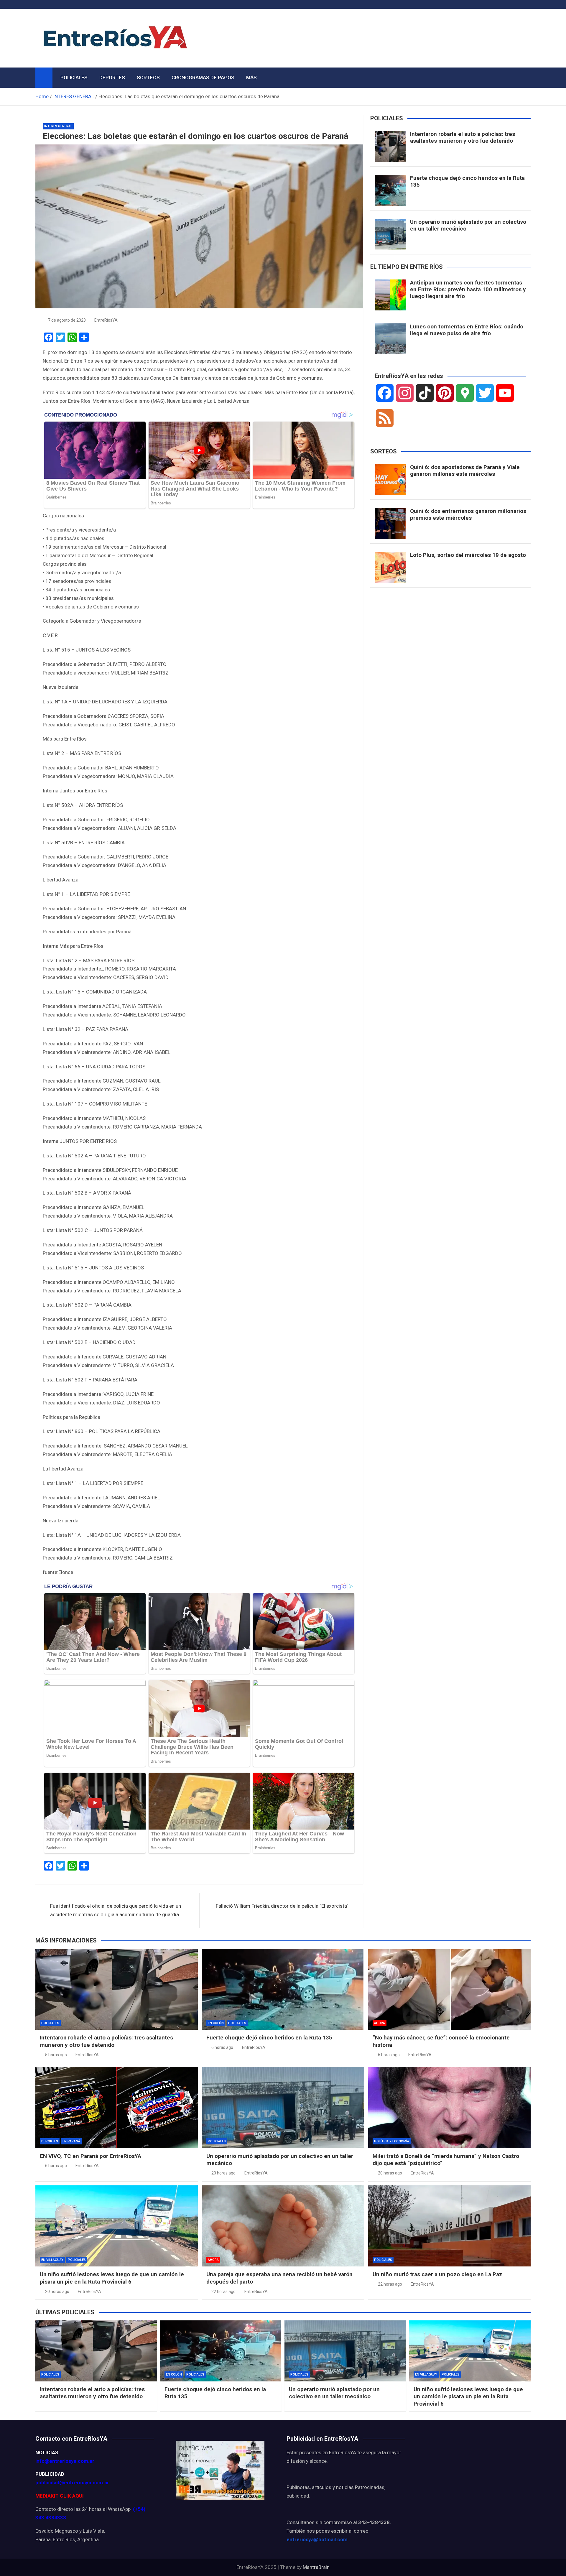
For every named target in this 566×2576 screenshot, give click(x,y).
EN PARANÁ (71, 2141)
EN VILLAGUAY (52, 2260)
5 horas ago (56, 2055)
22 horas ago (223, 2292)
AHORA (380, 2023)
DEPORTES (112, 78)
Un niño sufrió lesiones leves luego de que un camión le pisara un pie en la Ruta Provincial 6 (112, 2278)
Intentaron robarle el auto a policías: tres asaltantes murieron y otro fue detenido (463, 137)
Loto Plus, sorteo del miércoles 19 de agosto (468, 555)
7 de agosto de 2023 (67, 320)
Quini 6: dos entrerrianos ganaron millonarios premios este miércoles (468, 514)
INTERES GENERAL (58, 126)
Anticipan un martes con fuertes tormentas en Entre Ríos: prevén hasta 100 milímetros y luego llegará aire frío (468, 289)
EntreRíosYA (106, 320)
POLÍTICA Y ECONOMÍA (392, 2141)
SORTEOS (148, 78)
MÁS (251, 78)
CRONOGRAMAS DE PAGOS (203, 78)
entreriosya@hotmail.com (317, 2539)
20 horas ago (223, 2173)
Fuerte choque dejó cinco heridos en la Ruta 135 (467, 181)
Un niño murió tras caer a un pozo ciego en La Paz (437, 2274)
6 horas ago (222, 2047)
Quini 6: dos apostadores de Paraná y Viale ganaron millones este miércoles (465, 471)
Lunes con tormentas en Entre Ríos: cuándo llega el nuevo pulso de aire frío (467, 330)
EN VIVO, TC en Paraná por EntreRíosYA (91, 2156)
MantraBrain (316, 2567)
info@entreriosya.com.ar (65, 2461)
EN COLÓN (216, 2023)
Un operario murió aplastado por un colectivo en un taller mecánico (468, 225)
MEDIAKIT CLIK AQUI (60, 2496)
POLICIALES (74, 78)
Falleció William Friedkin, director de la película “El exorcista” (282, 1906)
